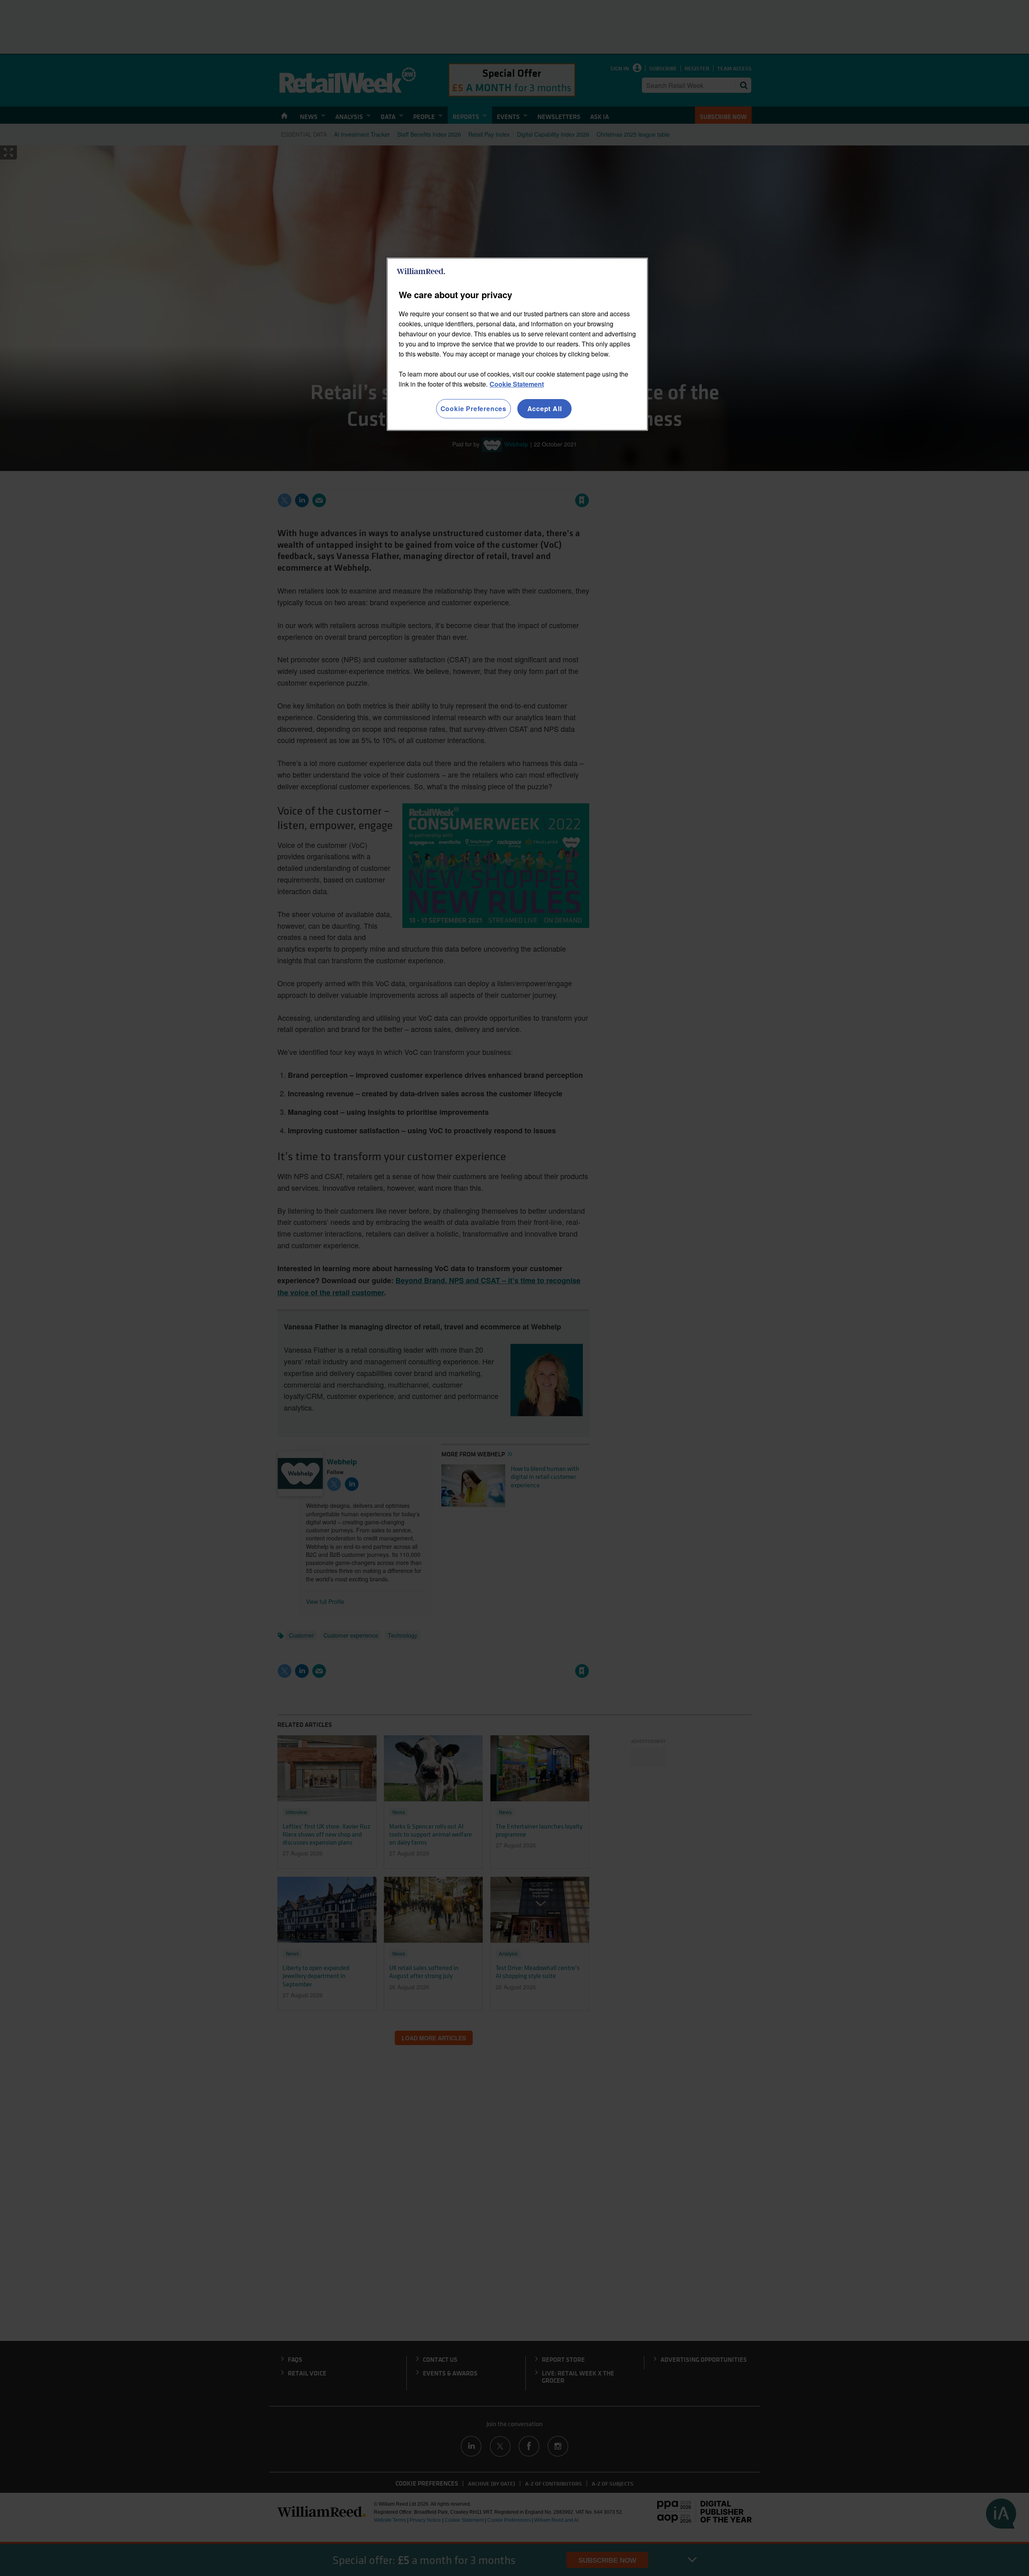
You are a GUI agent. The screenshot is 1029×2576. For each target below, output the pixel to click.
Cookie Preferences (474, 409)
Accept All (545, 409)
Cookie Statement (517, 384)
